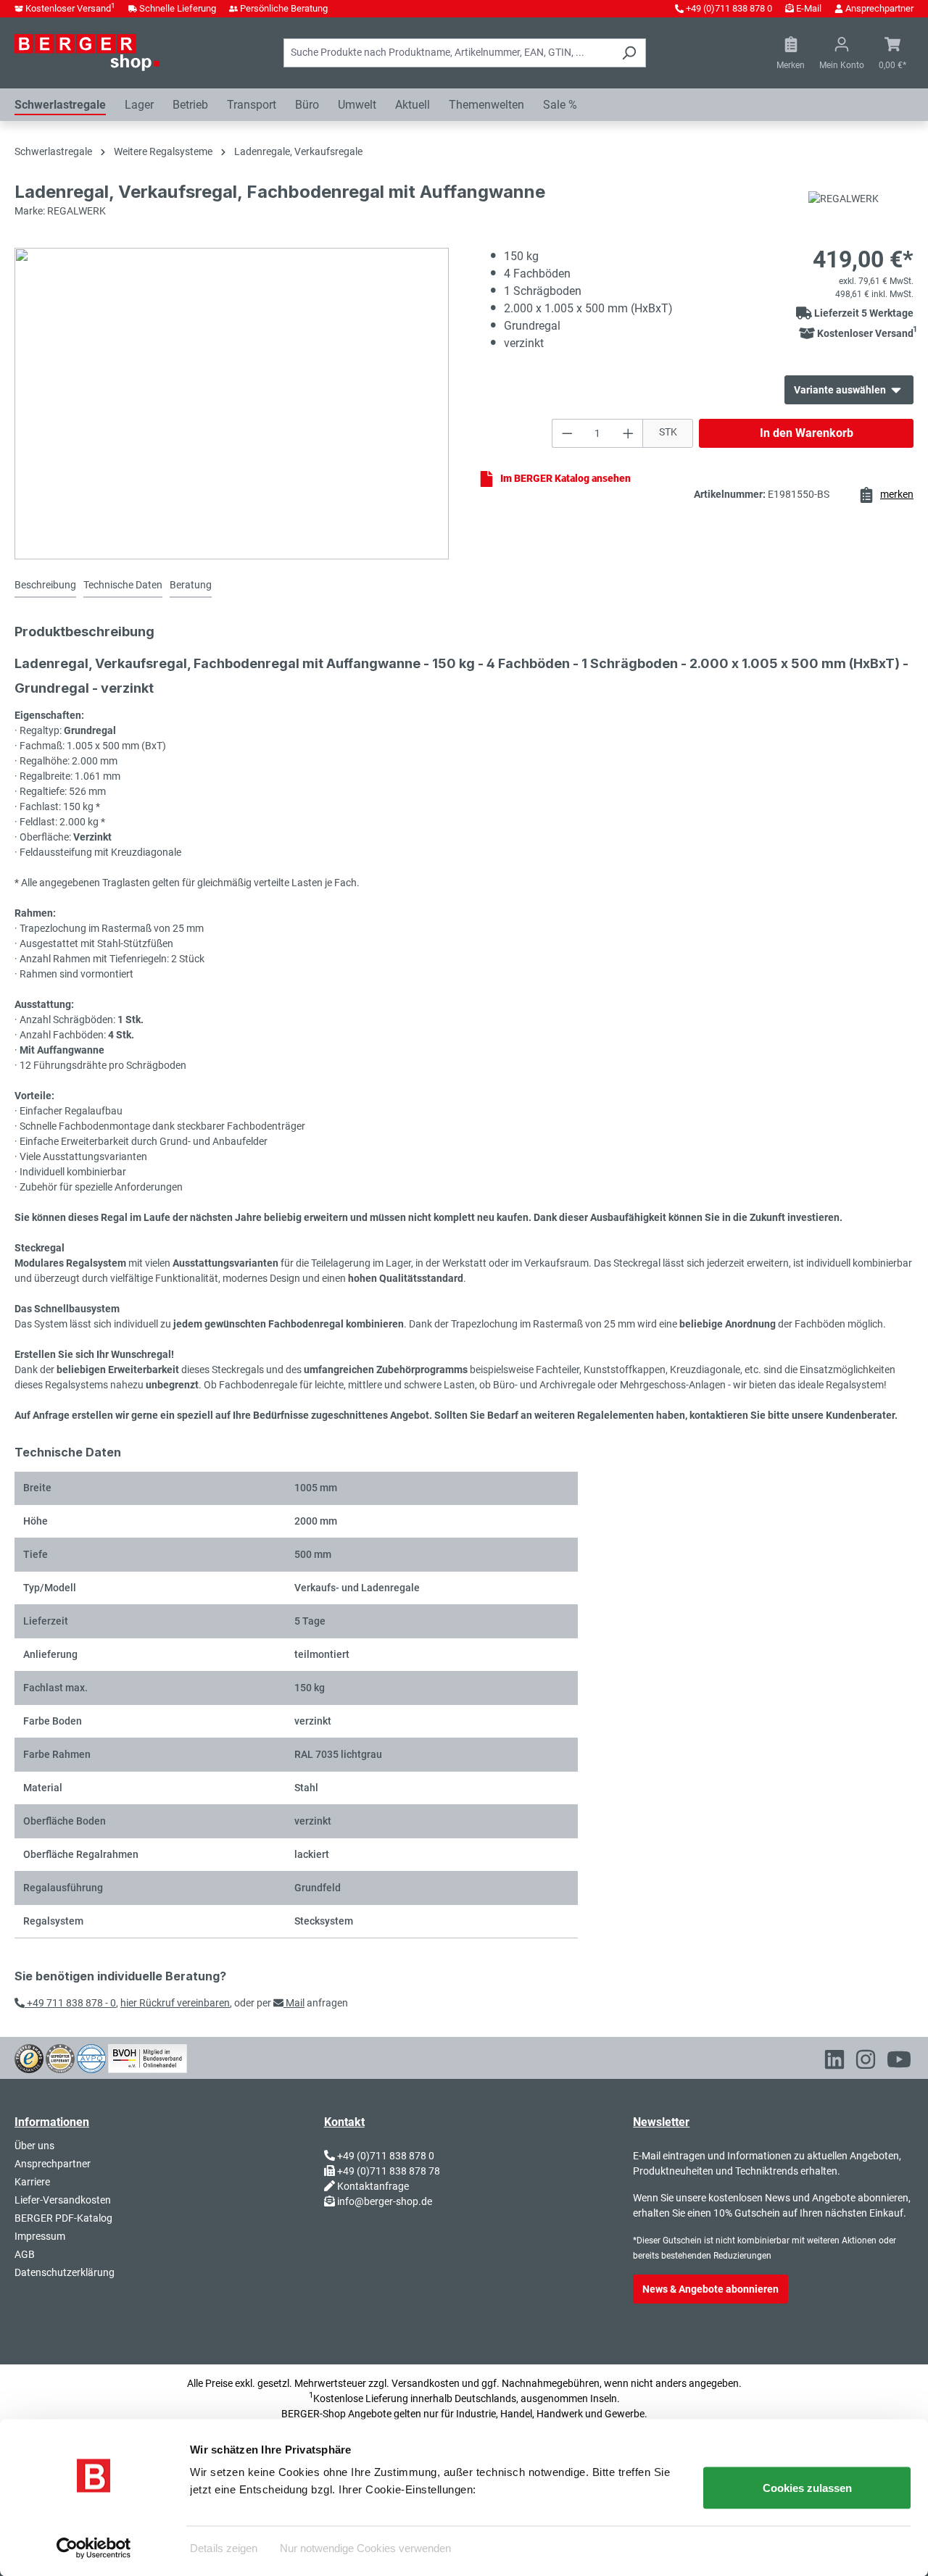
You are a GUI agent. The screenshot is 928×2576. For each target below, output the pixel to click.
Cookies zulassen (807, 2488)
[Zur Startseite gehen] (87, 52)
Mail (294, 2003)
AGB (25, 2254)
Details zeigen (224, 2547)
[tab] (45, 586)
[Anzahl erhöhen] (629, 433)
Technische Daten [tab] (123, 585)
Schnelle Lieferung (178, 8)
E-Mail (809, 8)
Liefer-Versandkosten (63, 2200)
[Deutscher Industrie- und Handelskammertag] (91, 2057)
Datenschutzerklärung (65, 2272)
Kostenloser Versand (70, 8)
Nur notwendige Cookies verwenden (365, 2547)
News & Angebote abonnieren (710, 2289)
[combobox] (448, 53)
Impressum (40, 2236)
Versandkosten (426, 2383)
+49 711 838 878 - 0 (70, 2003)
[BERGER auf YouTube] (899, 2062)
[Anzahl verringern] (567, 433)
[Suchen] (629, 53)
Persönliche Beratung (284, 8)
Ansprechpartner (879, 8)
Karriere (32, 2182)
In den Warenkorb (807, 433)
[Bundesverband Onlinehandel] (148, 2057)
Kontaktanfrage (373, 2186)
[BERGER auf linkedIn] (834, 2062)
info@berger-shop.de (385, 2201)
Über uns (34, 2146)
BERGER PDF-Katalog (63, 2218)
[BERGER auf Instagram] (866, 2062)
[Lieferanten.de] (60, 2057)
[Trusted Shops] (29, 2057)
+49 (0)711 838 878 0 (729, 8)
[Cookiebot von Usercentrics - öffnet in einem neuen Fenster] (94, 2548)
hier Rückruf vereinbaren (175, 2003)
